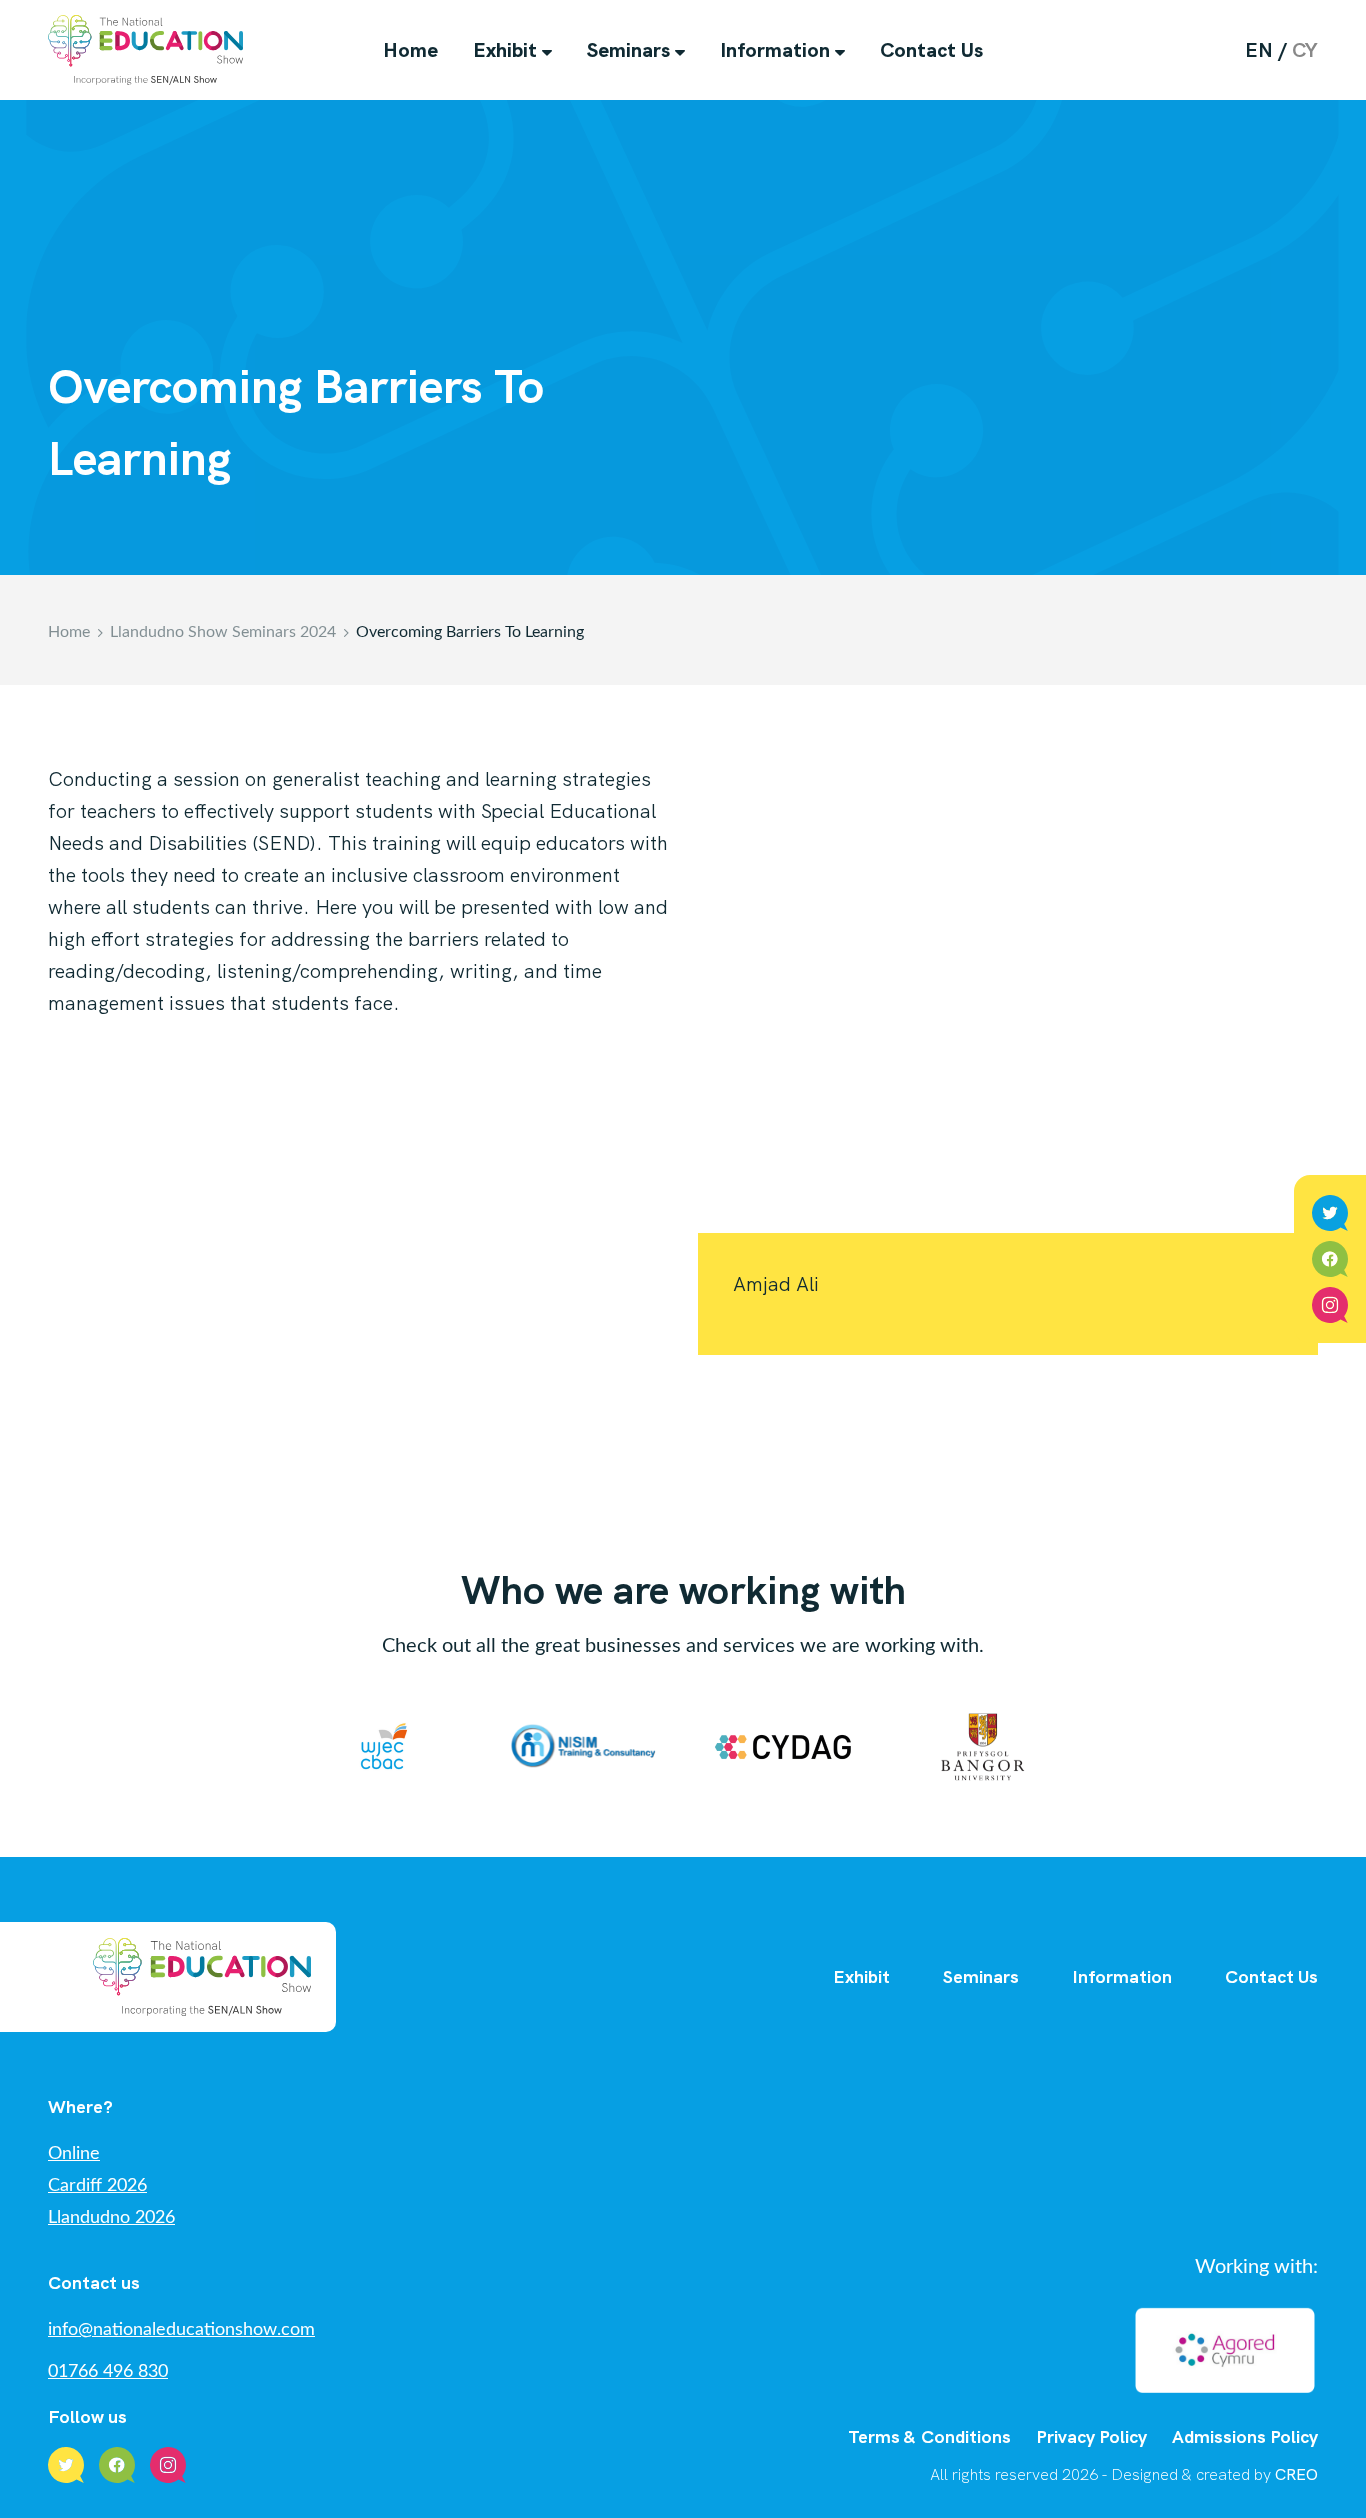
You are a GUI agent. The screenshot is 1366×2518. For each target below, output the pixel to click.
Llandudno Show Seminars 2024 (223, 632)
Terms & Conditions (929, 2436)
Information (775, 50)
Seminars (628, 50)
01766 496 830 (108, 2372)
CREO (1296, 2474)
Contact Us (931, 50)
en (1259, 50)
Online (74, 2154)
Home (410, 50)
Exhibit (505, 50)
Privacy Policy (1091, 2436)
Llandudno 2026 (111, 2218)
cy (1305, 50)
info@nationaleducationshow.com (181, 2330)
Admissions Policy (1245, 2436)
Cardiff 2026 (97, 2186)
